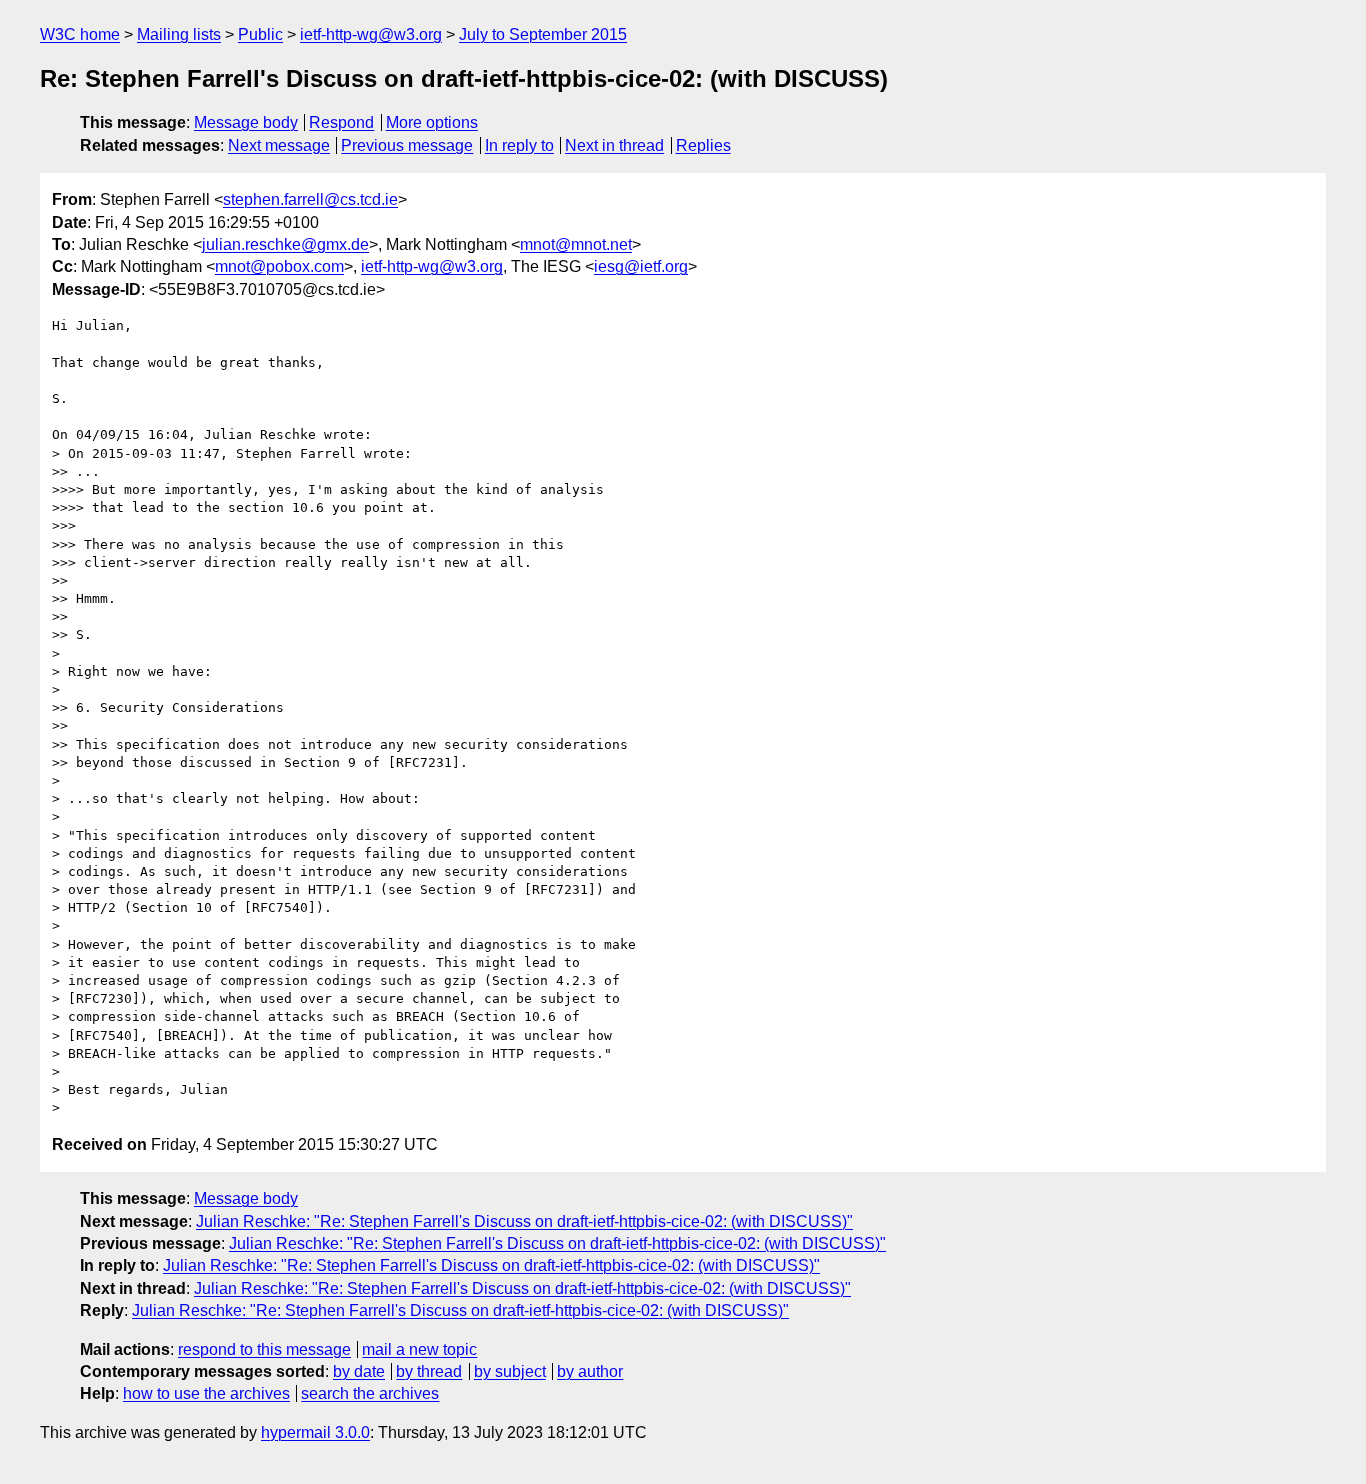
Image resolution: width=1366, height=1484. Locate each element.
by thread (429, 1371)
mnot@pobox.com (279, 266)
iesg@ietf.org (641, 266)
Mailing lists (179, 34)
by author (590, 1371)
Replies (703, 145)
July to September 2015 (543, 34)
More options (432, 122)
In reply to (519, 145)
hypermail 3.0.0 (315, 1432)
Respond (341, 122)
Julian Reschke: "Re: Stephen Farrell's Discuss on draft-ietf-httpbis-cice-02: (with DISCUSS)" (524, 1221)
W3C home (80, 34)
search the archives (370, 1393)
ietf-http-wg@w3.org (371, 34)
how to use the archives (206, 1393)
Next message (279, 145)
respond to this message (264, 1349)
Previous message (407, 145)
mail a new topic (419, 1349)
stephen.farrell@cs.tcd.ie (310, 199)
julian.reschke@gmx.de (285, 244)
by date (359, 1371)
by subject (510, 1371)
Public (260, 34)
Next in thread (614, 145)
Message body (246, 122)
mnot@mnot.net (576, 244)
